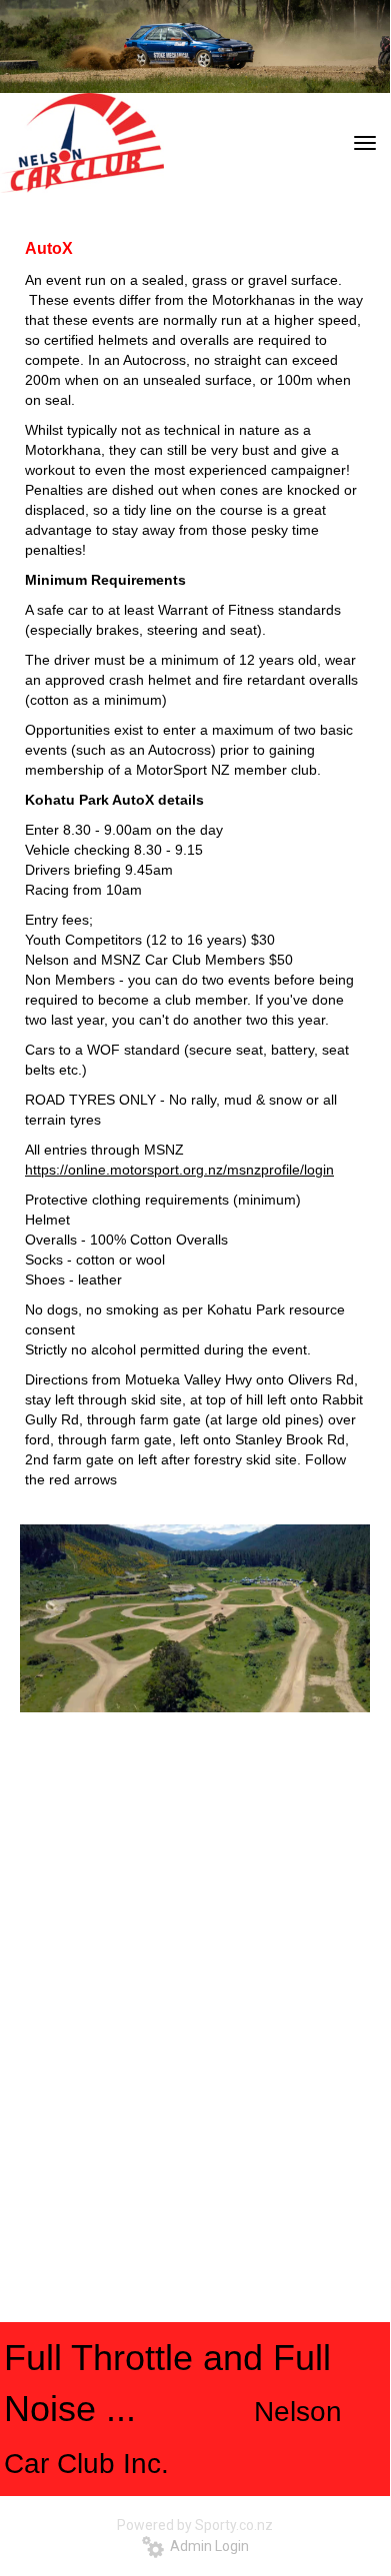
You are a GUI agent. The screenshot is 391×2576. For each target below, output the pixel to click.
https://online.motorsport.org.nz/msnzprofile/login (179, 1170)
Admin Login (206, 2546)
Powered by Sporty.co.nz (195, 2525)
